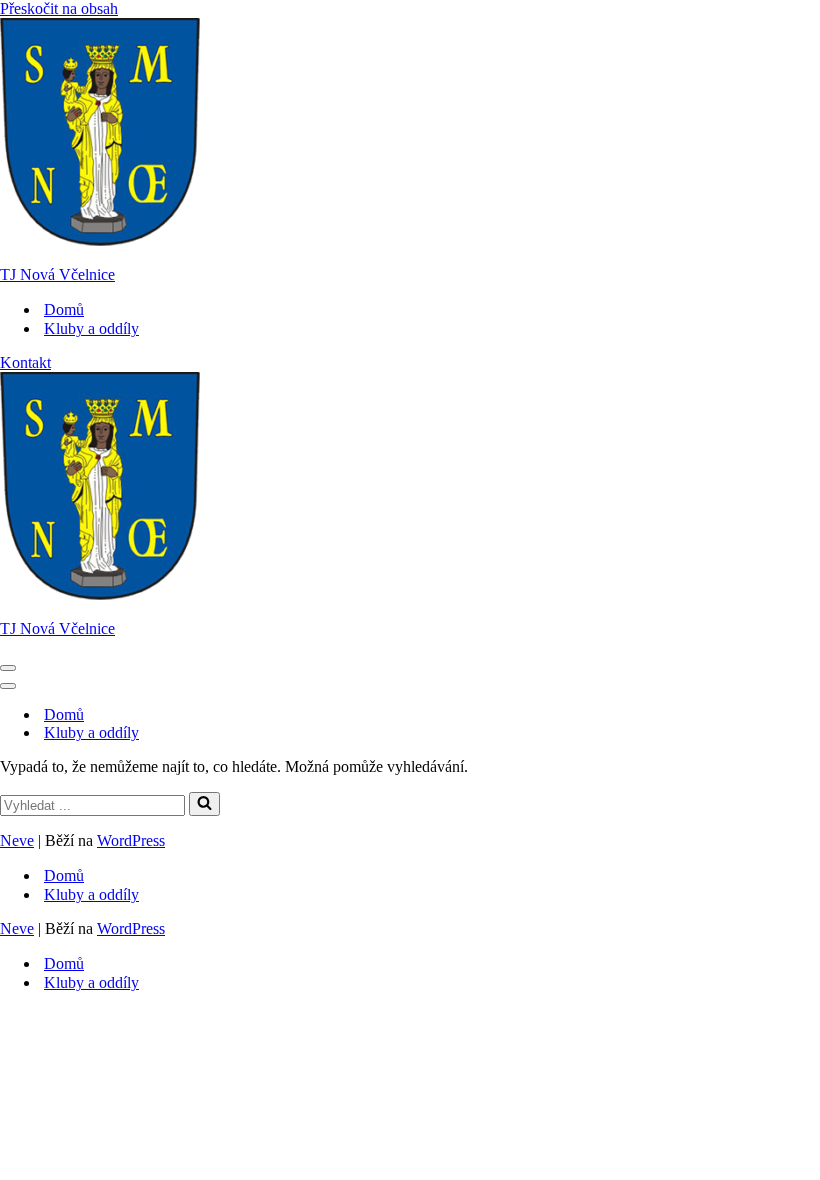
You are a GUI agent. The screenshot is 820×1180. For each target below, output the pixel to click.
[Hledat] (204, 804)
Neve (17, 840)
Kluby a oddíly (91, 328)
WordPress (131, 840)
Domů (64, 309)
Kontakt (25, 362)
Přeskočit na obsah (59, 8)
